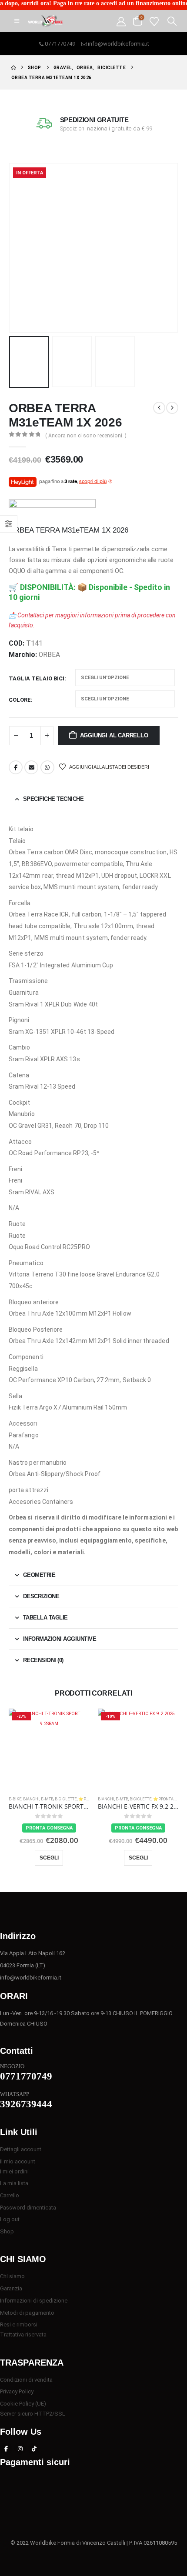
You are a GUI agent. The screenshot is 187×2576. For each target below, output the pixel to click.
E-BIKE (15, 1799)
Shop (7, 2231)
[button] (17, 21)
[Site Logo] (45, 21)
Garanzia (11, 2288)
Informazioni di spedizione (34, 2301)
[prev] (159, 408)
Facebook (16, 767)
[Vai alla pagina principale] (13, 68)
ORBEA (49, 655)
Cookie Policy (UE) (23, 2404)
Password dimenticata (28, 2208)
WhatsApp (47, 767)
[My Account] (121, 21)
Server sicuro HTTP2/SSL (33, 2414)
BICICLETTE (66, 1799)
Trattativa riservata (23, 2334)
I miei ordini (14, 2171)
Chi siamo (12, 2276)
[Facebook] (6, 2449)
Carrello (10, 2195)
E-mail (31, 767)
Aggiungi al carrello (114, 735)
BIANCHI (31, 1799)
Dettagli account (21, 2149)
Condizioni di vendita (26, 2380)
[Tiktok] (34, 2449)
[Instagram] (20, 2449)
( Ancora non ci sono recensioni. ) (86, 436)
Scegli (49, 1858)
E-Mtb (47, 1799)
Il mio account (18, 2161)
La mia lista (14, 2183)
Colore (20, 700)
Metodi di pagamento (27, 2313)
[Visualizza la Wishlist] (154, 21)
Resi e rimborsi (19, 2324)
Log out (10, 2219)
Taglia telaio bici (37, 678)
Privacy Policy (17, 2391)
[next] (172, 408)
